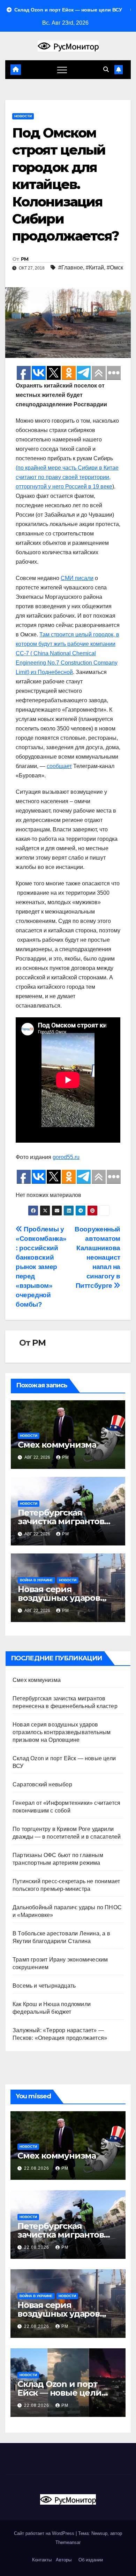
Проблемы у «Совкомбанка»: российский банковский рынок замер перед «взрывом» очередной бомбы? (41, 1267)
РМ (25, 259)
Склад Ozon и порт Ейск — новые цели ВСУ (59, 2393)
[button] (106, 69)
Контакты (41, 2560)
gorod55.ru (66, 1157)
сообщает (59, 766)
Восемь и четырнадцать (44, 1986)
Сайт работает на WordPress (45, 2533)
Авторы (64, 2560)
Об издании (91, 2560)
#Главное (71, 268)
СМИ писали (77, 578)
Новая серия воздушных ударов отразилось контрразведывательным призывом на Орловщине (62, 1732)
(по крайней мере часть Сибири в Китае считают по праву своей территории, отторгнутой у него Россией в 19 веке (67, 477)
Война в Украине (36, 1580)
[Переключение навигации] (62, 70)
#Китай (95, 268)
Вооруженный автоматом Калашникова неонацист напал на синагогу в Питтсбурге (97, 1257)
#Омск (115, 268)
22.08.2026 (37, 2168)
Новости (23, 116)
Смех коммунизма (57, 1445)
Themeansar (68, 2542)
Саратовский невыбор (42, 1784)
